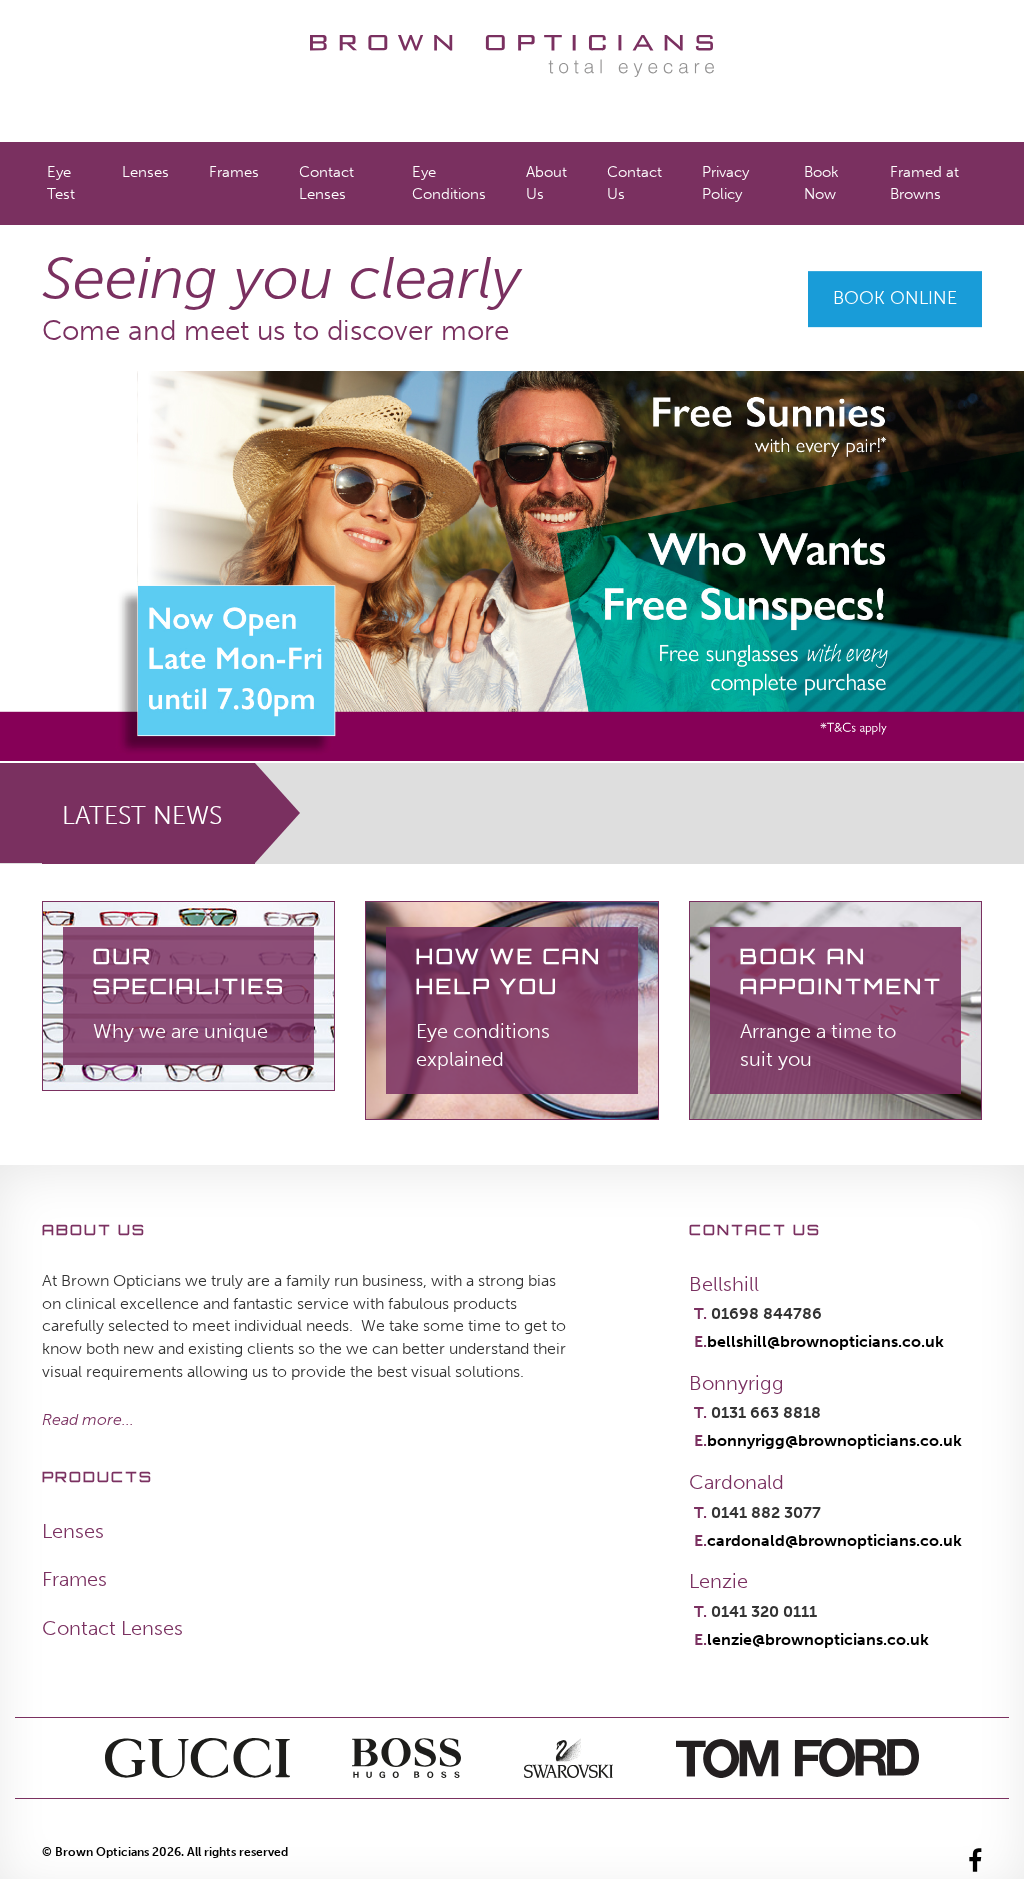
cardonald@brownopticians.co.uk (834, 1540)
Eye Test (61, 182)
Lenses (145, 172)
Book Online (895, 298)
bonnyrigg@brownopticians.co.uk (834, 1440)
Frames (234, 172)
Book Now (821, 182)
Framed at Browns (924, 182)
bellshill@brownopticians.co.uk (825, 1341)
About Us (546, 182)
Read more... (88, 1419)
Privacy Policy (725, 182)
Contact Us (634, 182)
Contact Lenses (326, 182)
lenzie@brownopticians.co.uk (818, 1639)
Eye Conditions (449, 182)
